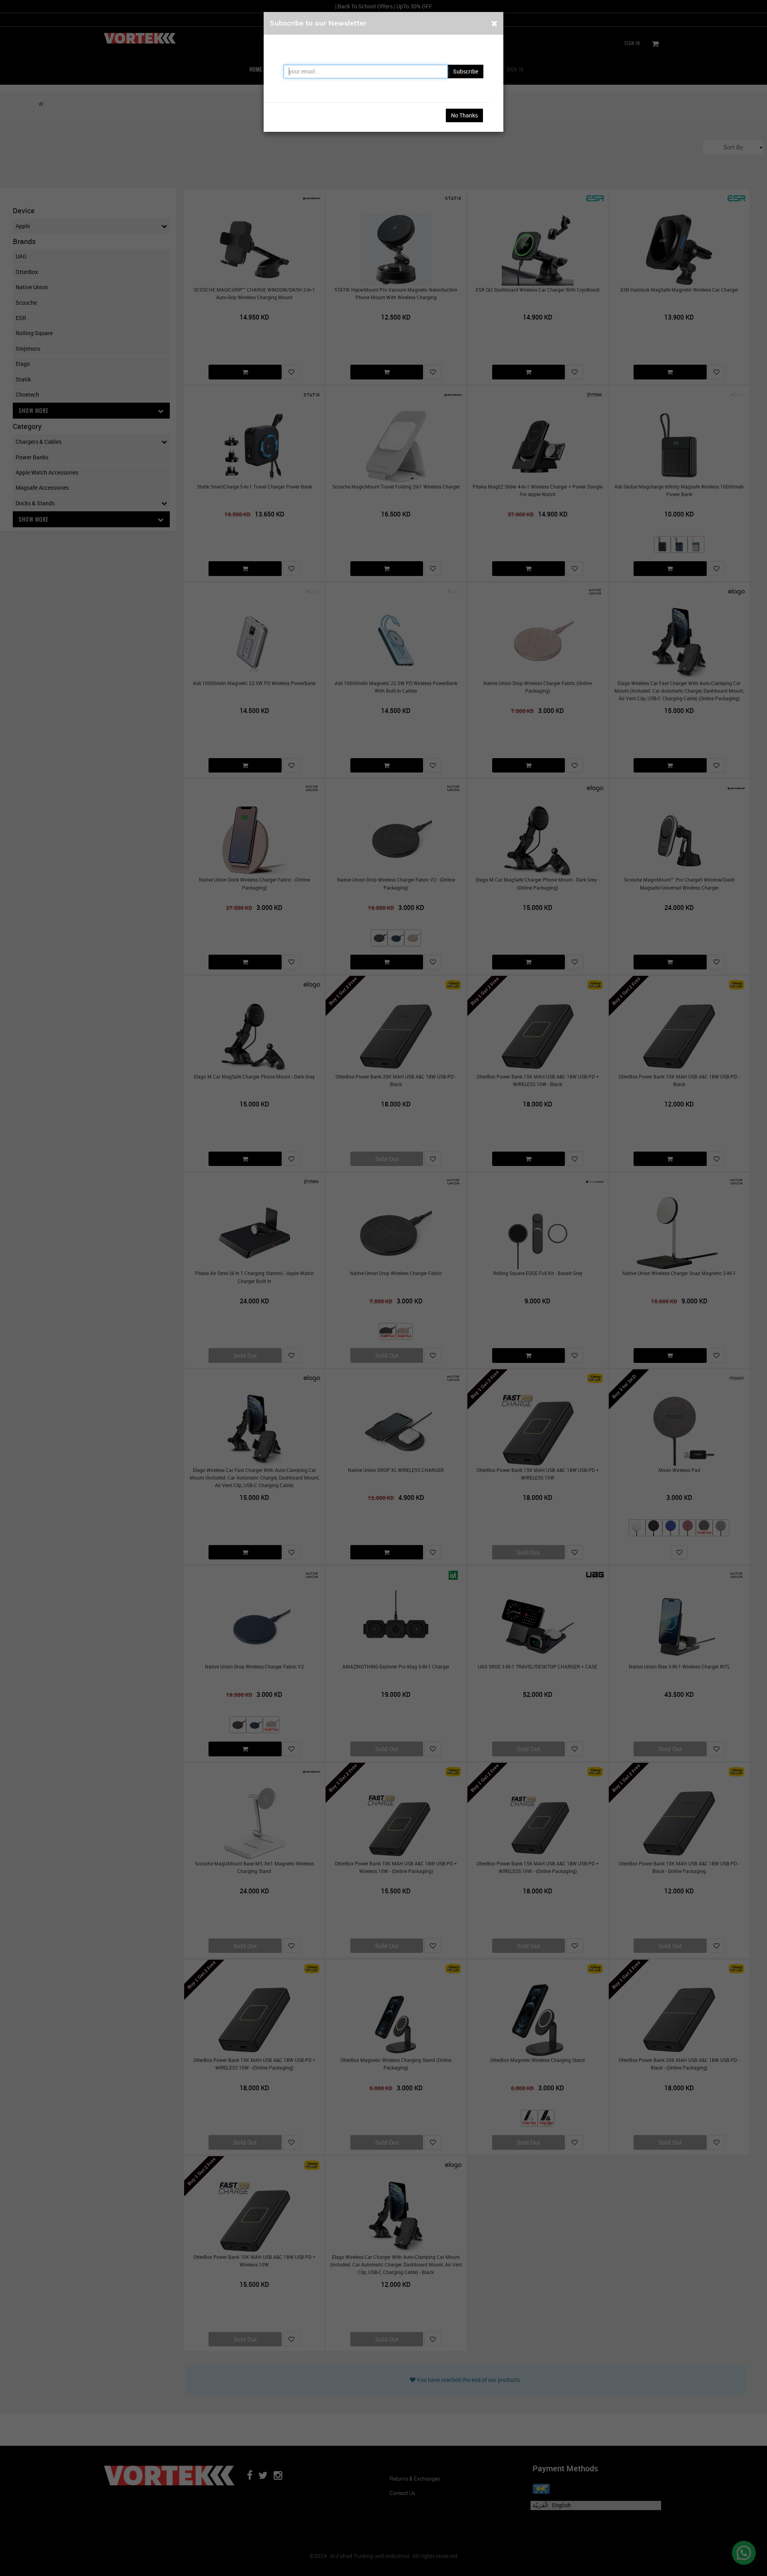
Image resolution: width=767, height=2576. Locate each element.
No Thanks (464, 115)
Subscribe (466, 71)
